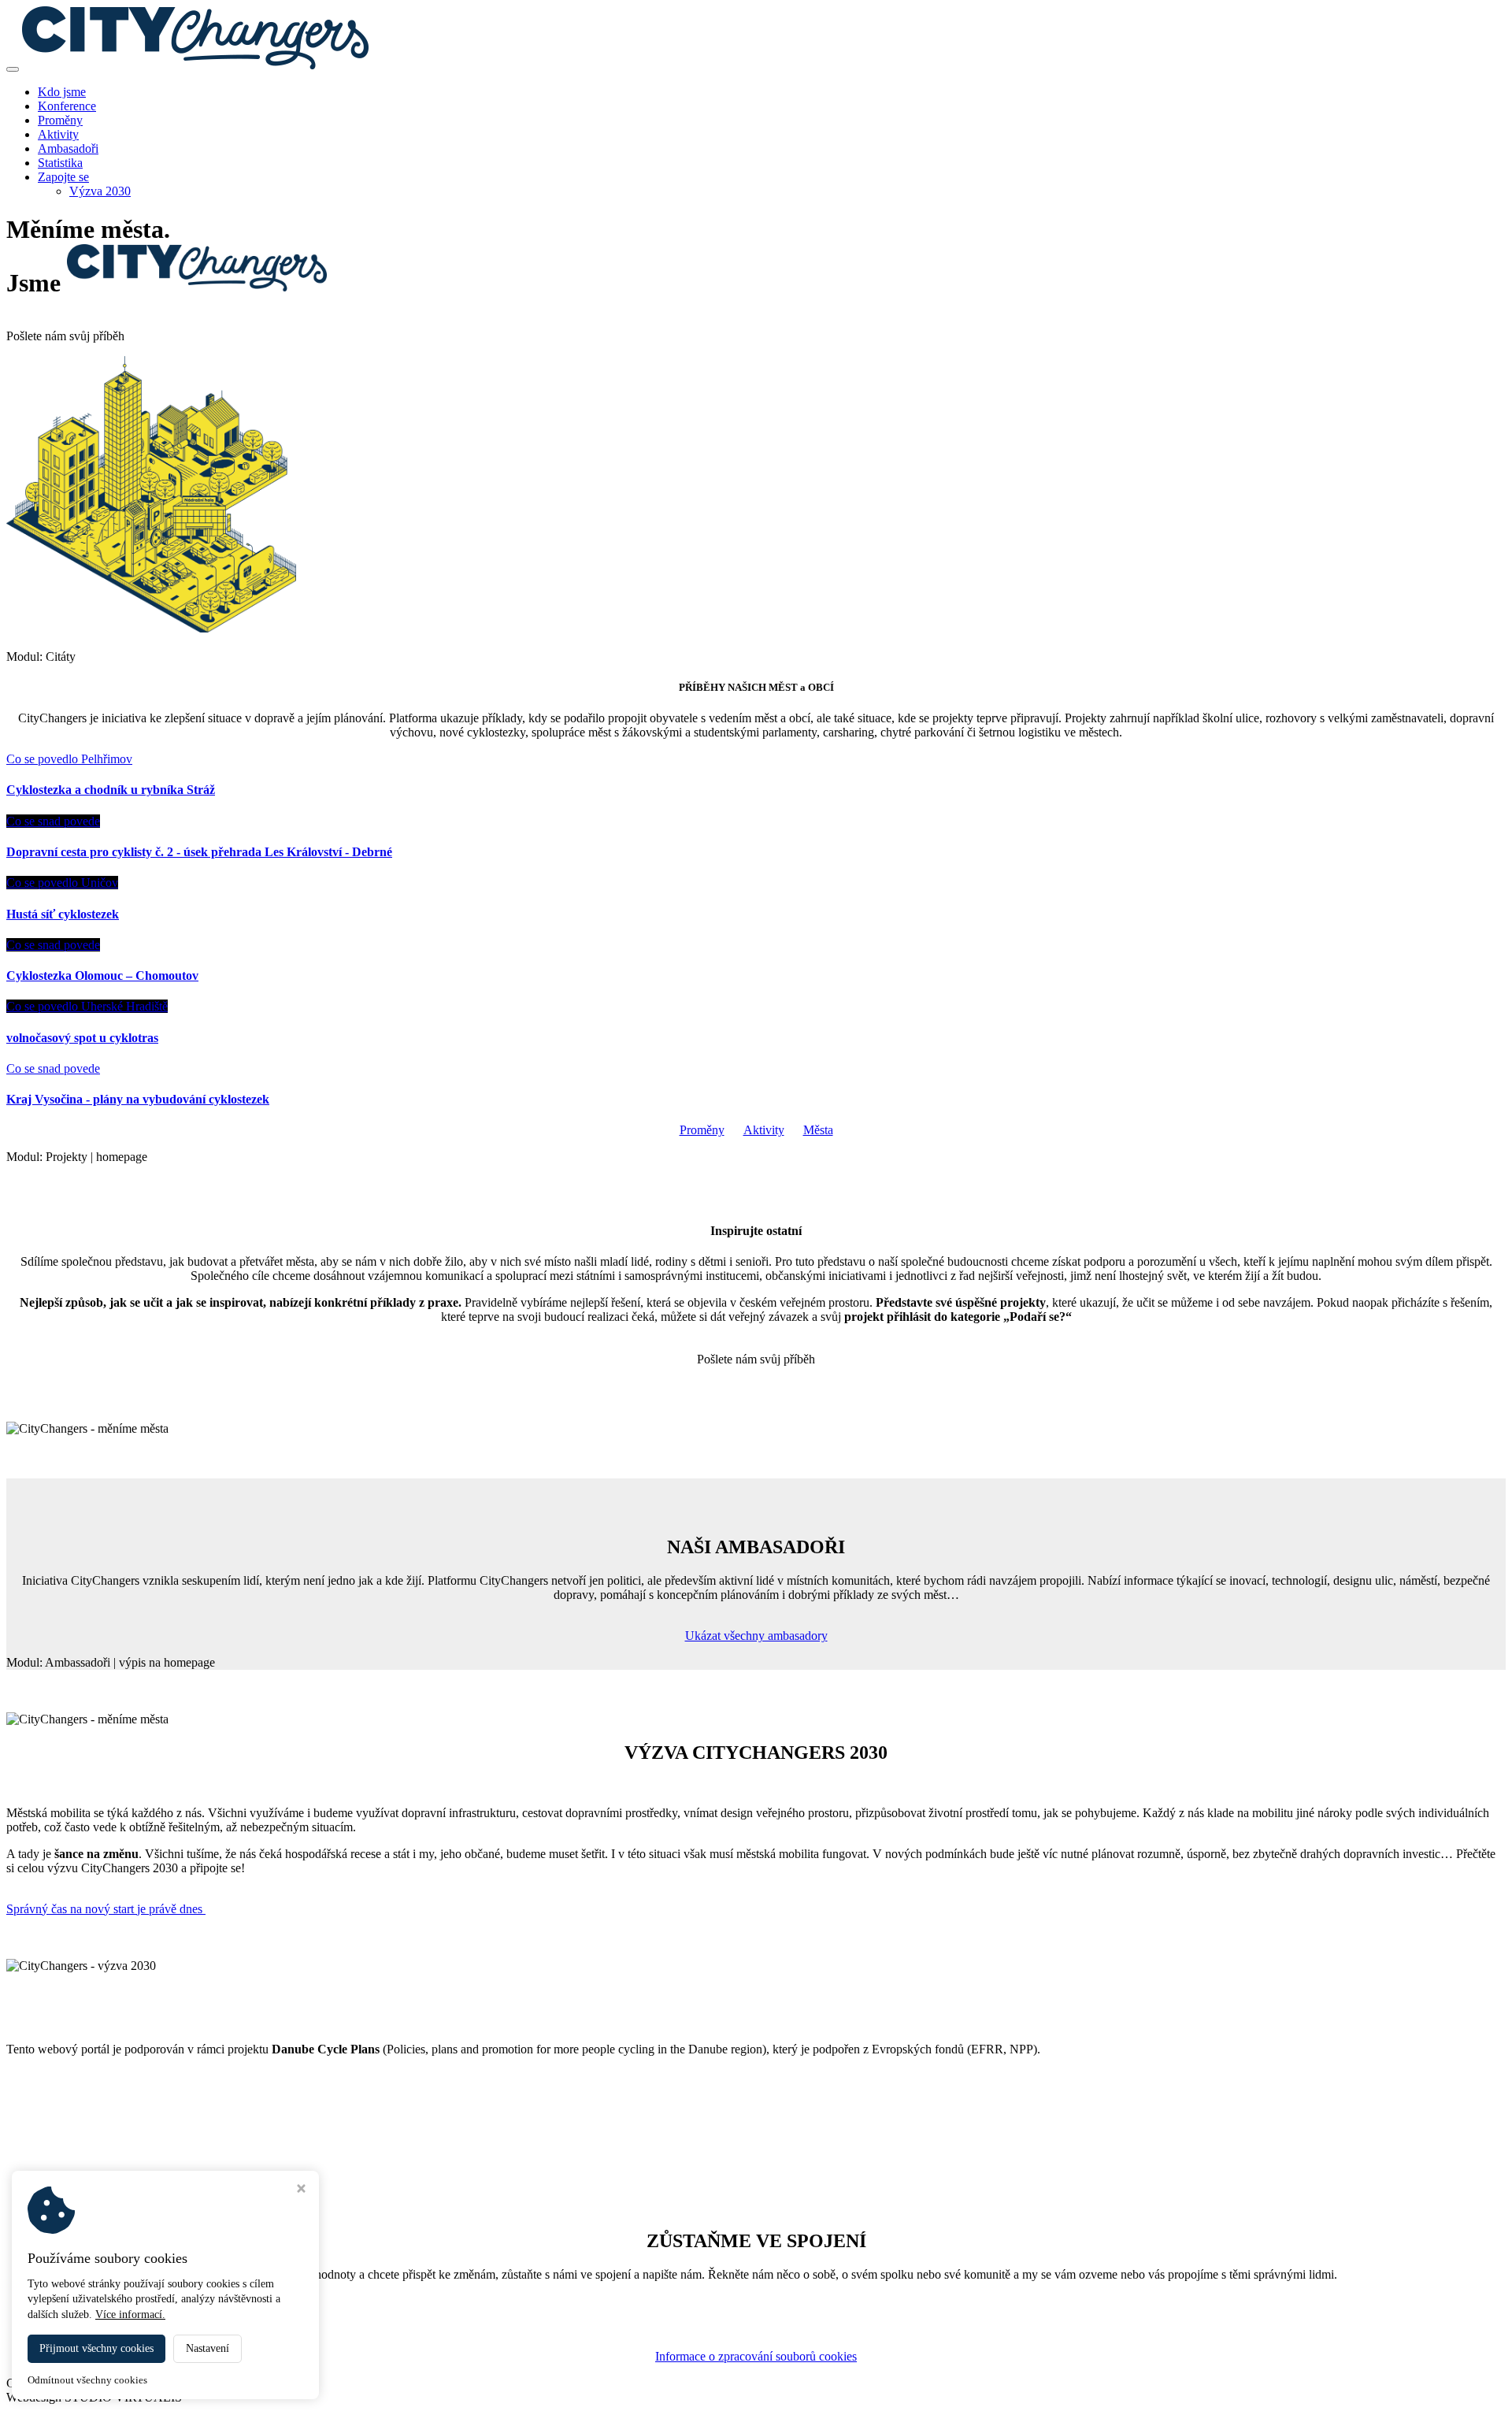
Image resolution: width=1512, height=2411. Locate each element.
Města (818, 1130)
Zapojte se (63, 177)
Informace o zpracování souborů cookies (756, 2356)
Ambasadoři (68, 148)
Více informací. (130, 2315)
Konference (67, 106)
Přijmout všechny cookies (96, 2348)
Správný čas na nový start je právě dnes (106, 1909)
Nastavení (208, 2348)
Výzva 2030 (100, 191)
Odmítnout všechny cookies (87, 2380)
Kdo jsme (62, 92)
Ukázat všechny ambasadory (756, 1636)
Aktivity (58, 134)
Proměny (60, 120)
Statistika (60, 163)
